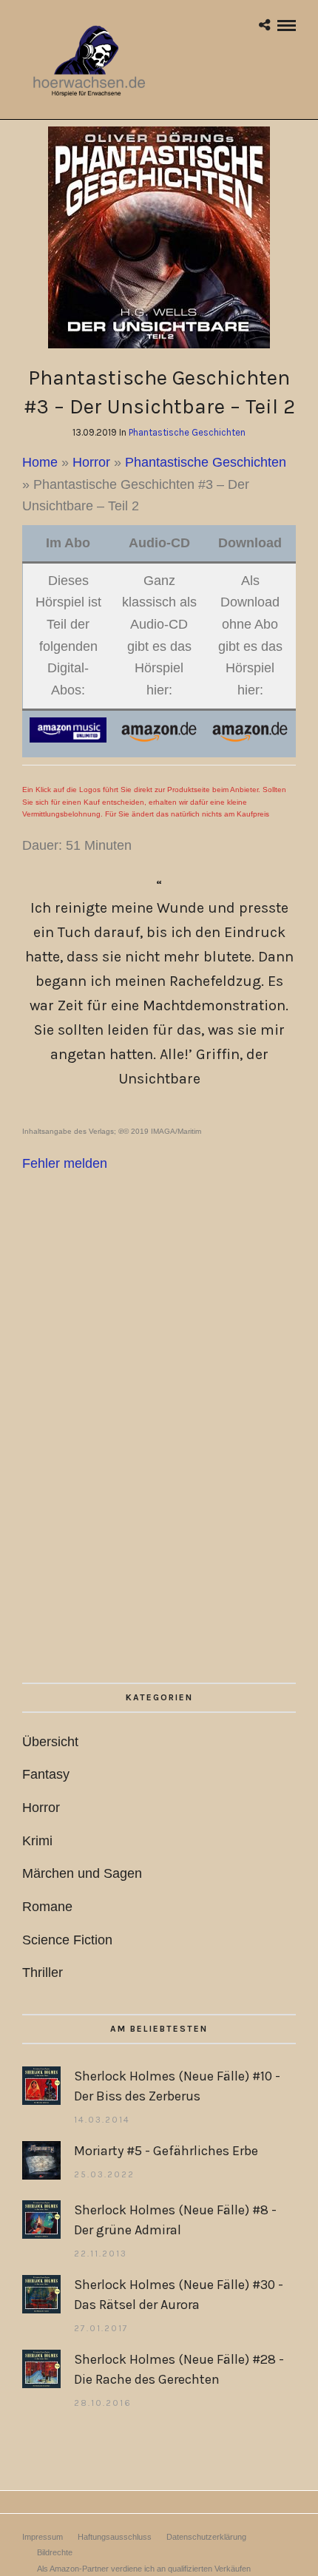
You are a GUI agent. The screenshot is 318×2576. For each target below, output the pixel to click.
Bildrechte (55, 2552)
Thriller (43, 1972)
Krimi (37, 1841)
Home (40, 462)
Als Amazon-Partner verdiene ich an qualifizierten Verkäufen (144, 2569)
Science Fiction (67, 1940)
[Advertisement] (159, 1470)
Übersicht (50, 1742)
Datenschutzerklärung (206, 2537)
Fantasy (46, 1774)
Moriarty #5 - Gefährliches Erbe (166, 2151)
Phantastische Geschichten (187, 432)
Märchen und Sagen (82, 1873)
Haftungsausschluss (115, 2537)
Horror (91, 462)
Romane (47, 1907)
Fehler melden (65, 1163)
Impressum (43, 2537)
